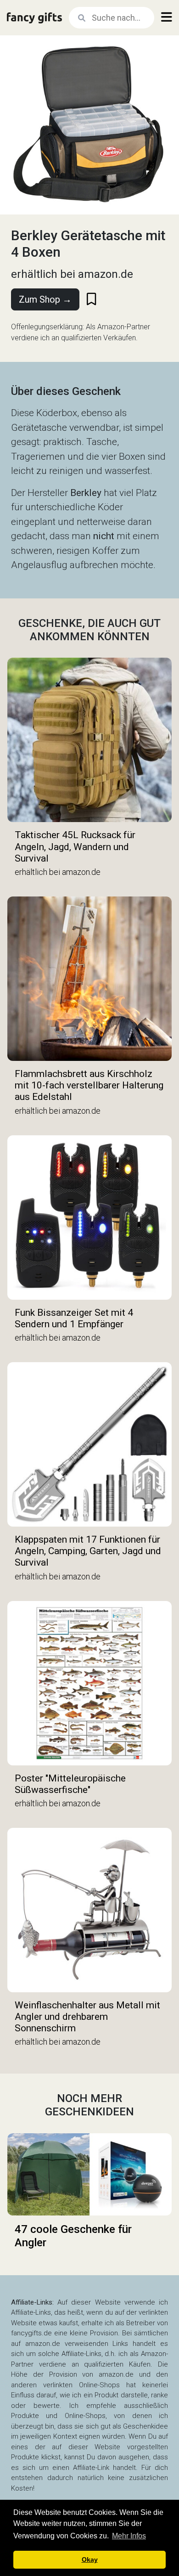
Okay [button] (90, 2559)
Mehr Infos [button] (129, 2536)
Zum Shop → (45, 299)
